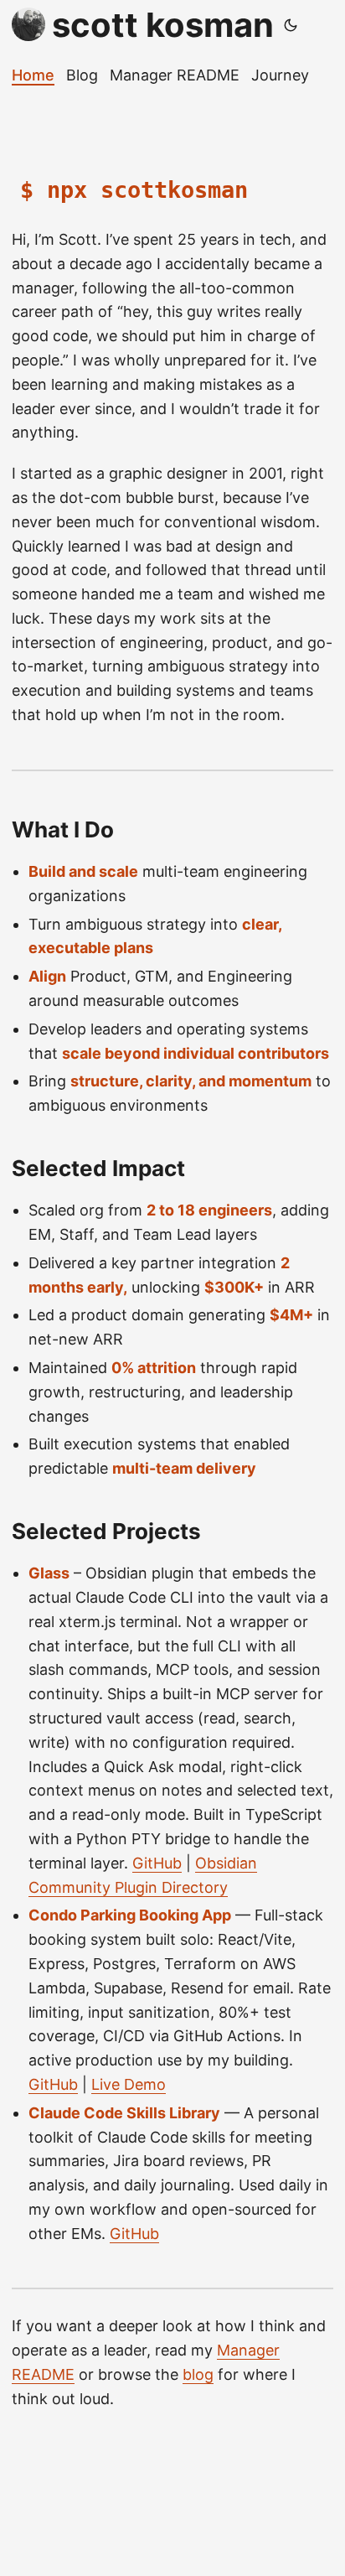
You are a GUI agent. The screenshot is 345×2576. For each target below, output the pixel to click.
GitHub (157, 1863)
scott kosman (163, 25)
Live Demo (129, 2084)
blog (198, 2374)
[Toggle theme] (291, 25)
